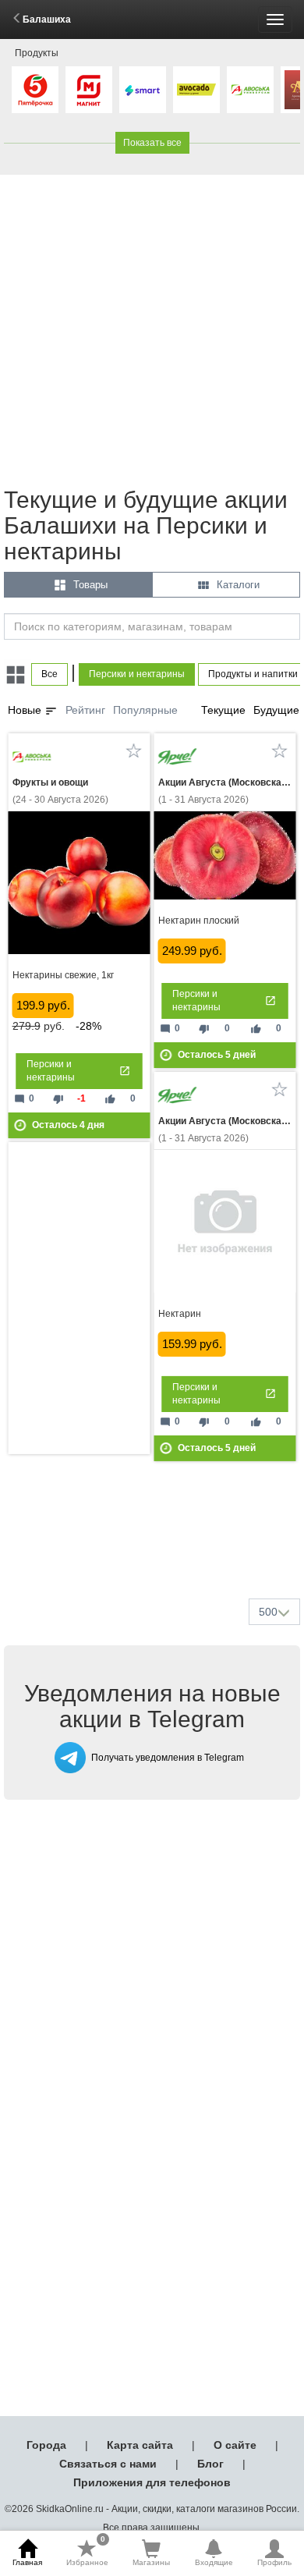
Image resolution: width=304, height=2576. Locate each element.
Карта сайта (140, 2445)
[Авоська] (250, 90)
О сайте (235, 2445)
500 (268, 1612)
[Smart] (143, 90)
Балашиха (47, 20)
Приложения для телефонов (152, 2482)
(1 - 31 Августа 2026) (225, 791)
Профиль (274, 2562)
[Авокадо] (196, 90)
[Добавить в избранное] (134, 750)
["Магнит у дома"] (89, 90)
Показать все (152, 143)
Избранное (87, 2553)
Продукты (37, 53)
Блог (210, 2464)
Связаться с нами (108, 2464)
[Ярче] (178, 757)
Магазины (151, 2562)
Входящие (214, 2562)
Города (46, 2445)
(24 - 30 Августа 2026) (60, 791)
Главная (27, 2562)
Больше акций (155, 1549)
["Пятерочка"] (35, 90)
